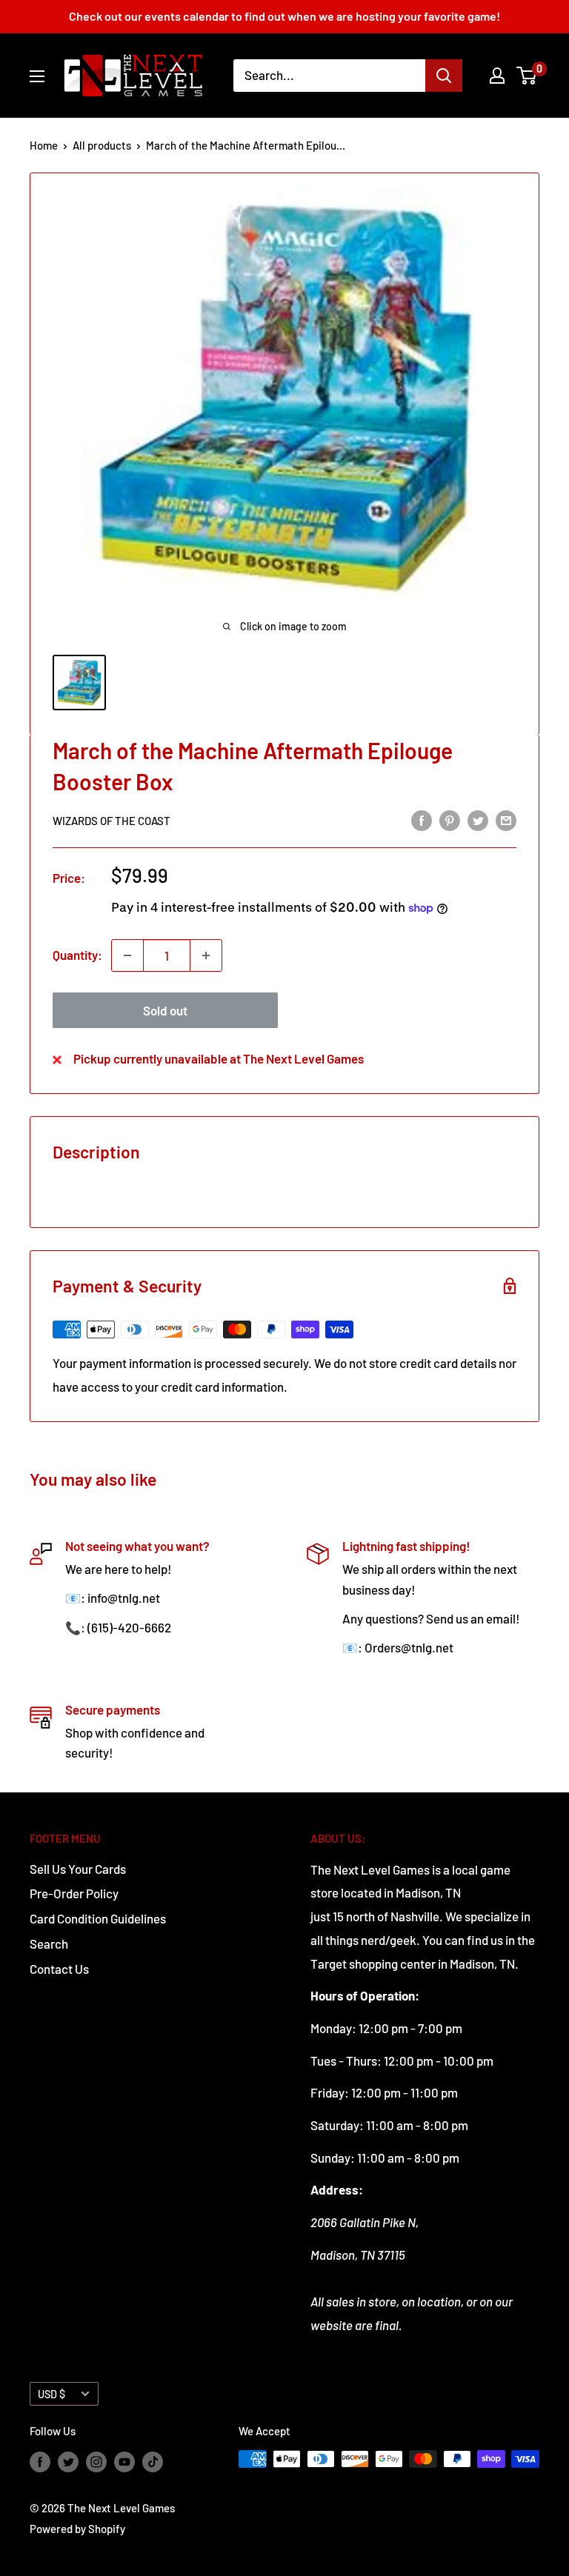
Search (49, 1943)
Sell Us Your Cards (78, 1869)
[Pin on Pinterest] (450, 820)
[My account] (497, 76)
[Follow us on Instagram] (96, 2461)
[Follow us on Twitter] (68, 2461)
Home (44, 145)
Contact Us (59, 1969)
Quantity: (77, 955)
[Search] (444, 76)
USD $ (51, 2394)
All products (102, 145)
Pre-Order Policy (74, 1893)
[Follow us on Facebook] (40, 2461)
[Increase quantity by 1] (206, 955)
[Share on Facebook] (422, 820)
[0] (527, 76)
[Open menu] (37, 76)
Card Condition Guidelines (98, 1918)
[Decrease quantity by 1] (127, 955)
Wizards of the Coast (112, 821)
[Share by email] (506, 820)
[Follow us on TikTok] (153, 2461)
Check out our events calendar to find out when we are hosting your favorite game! (284, 16)
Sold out (165, 1010)
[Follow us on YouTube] (124, 2461)
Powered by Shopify (77, 2529)
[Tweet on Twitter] (478, 820)
